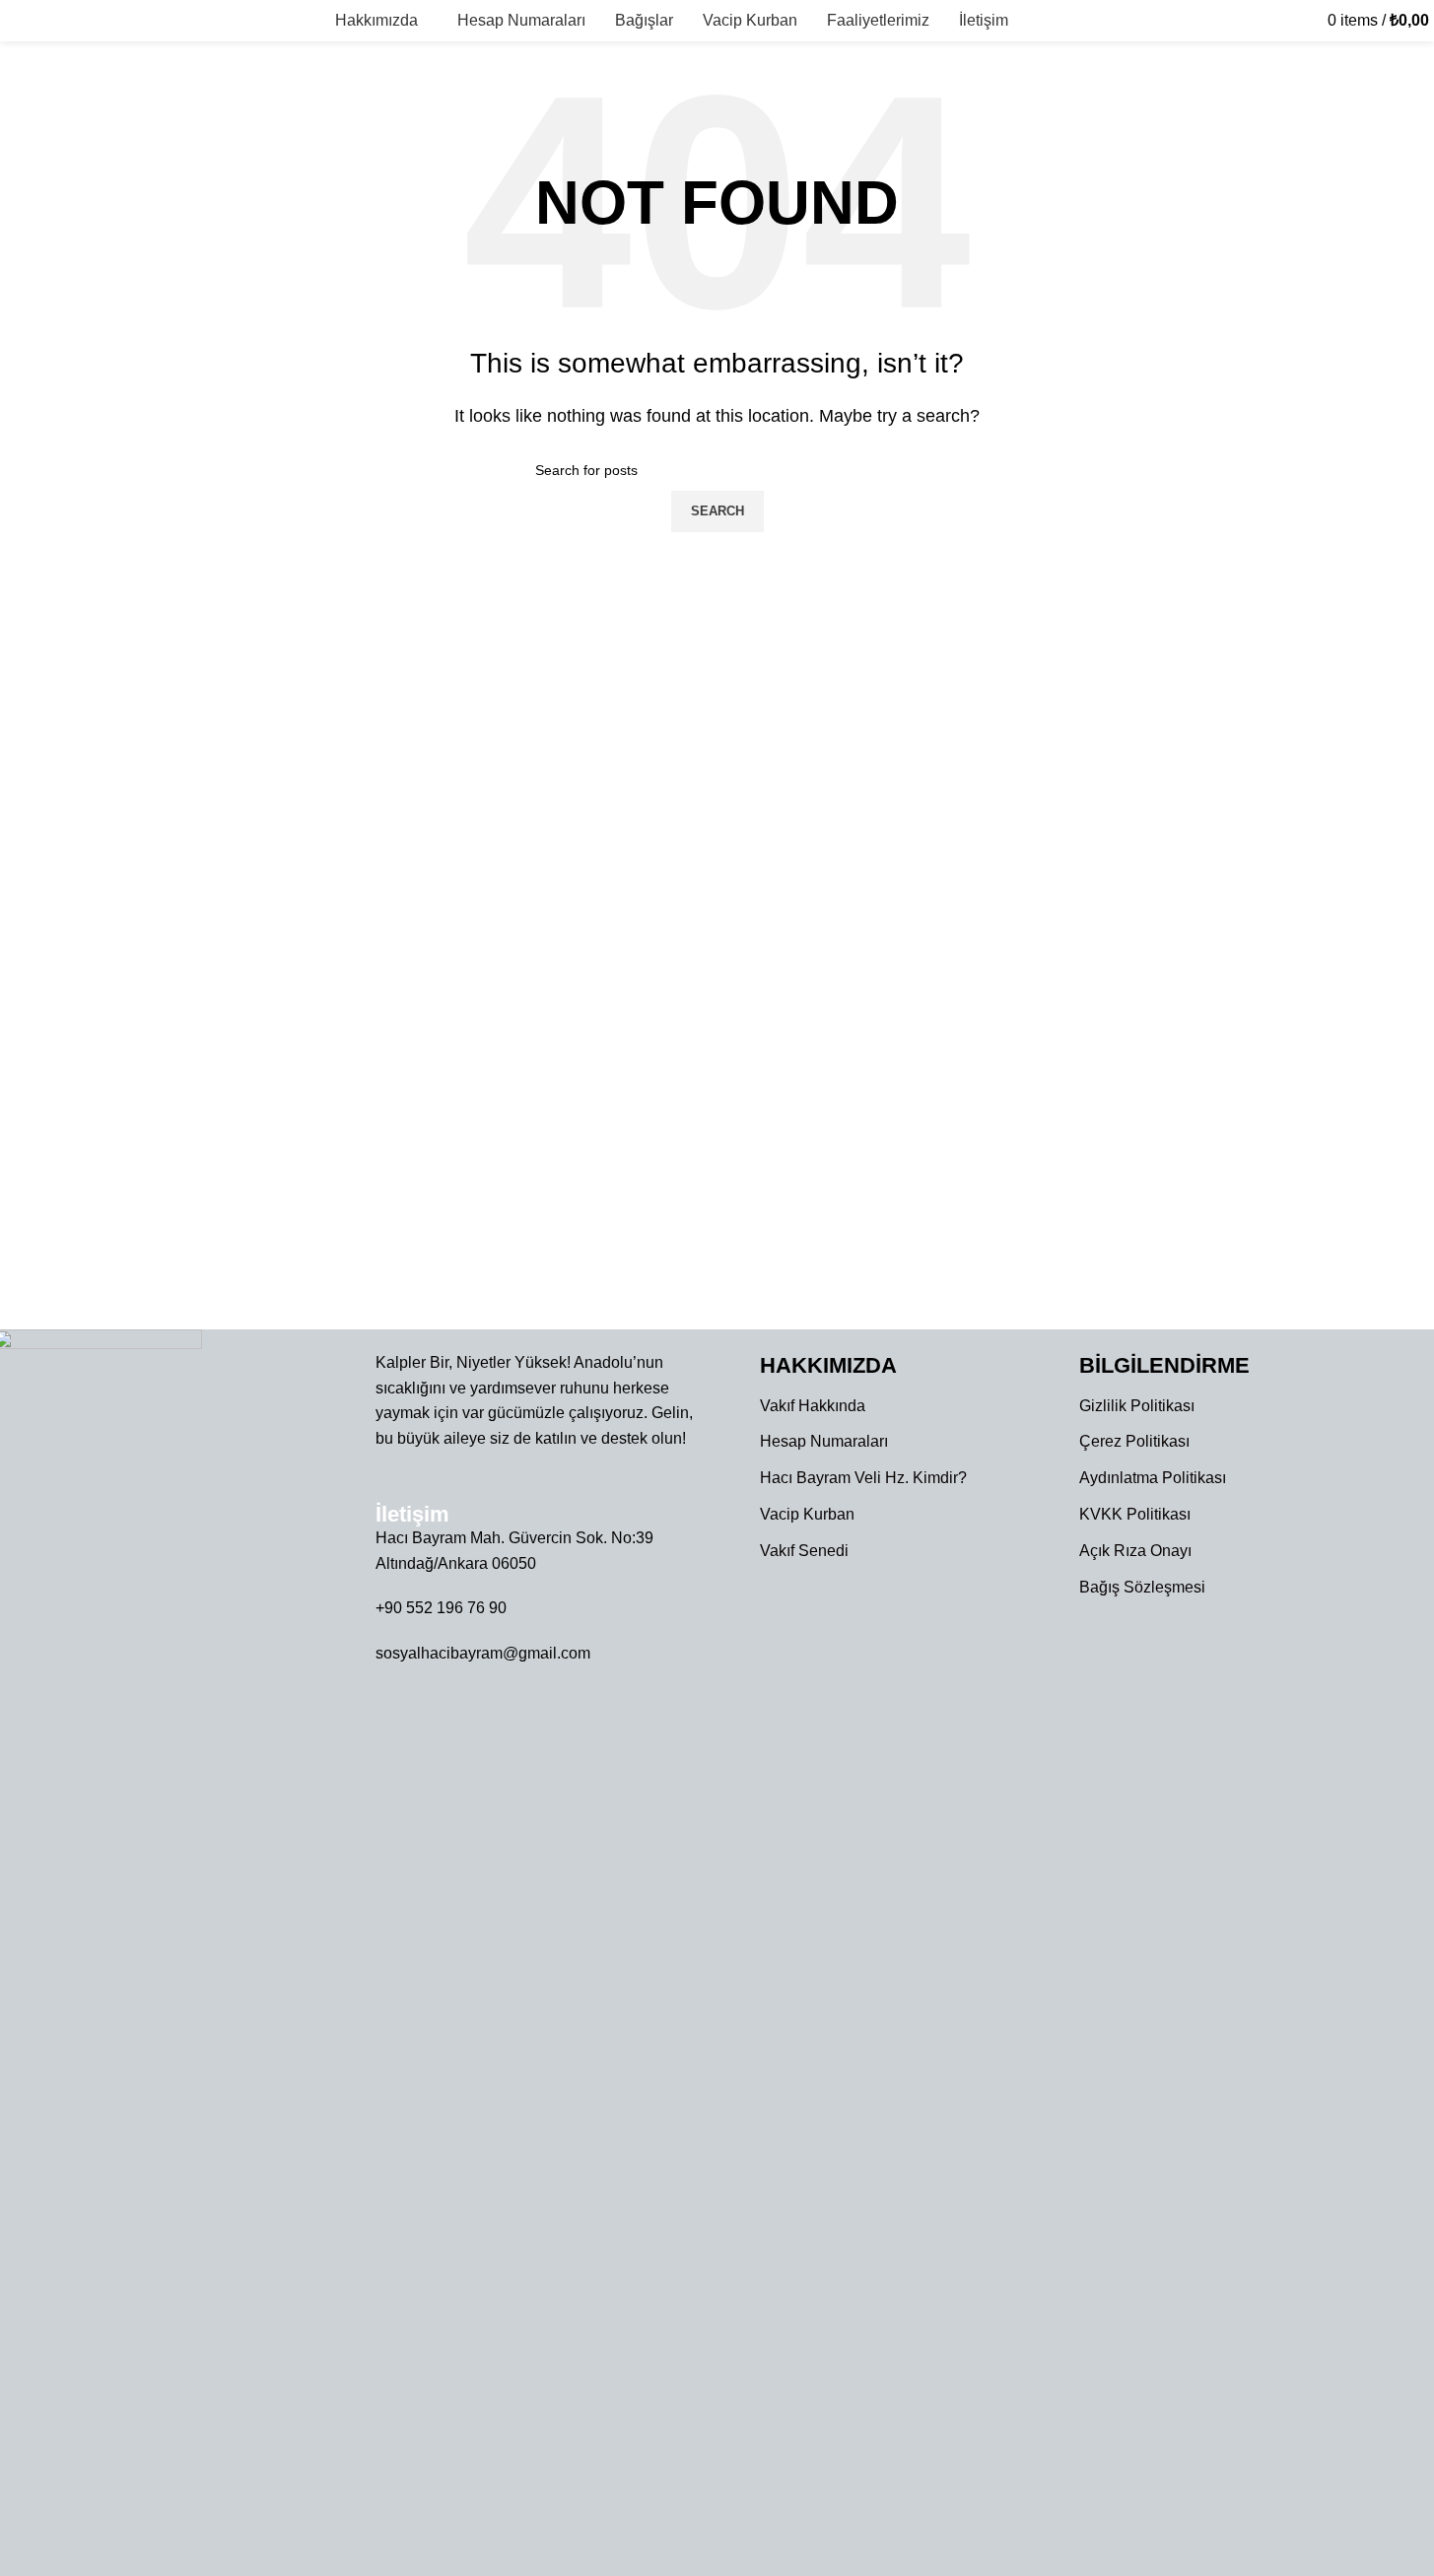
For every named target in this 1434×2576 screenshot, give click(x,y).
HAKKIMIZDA (828, 1365)
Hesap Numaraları (824, 1441)
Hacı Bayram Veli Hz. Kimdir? (863, 1478)
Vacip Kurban (807, 1514)
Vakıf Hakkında (813, 1406)
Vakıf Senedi (804, 1551)
